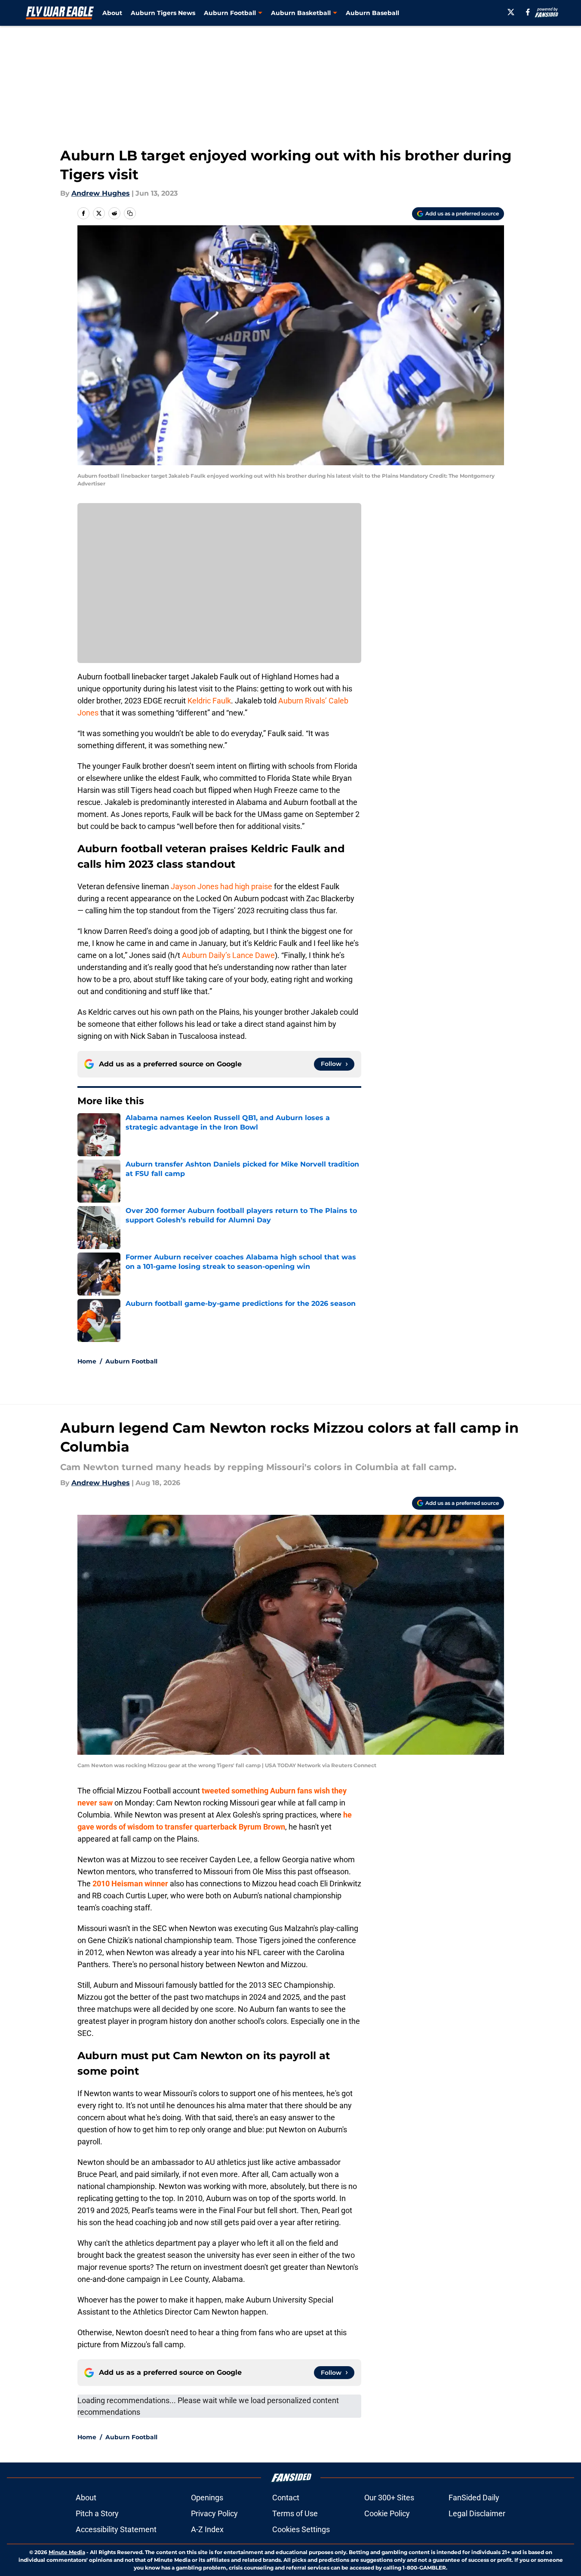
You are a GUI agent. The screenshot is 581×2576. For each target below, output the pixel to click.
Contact (286, 2498)
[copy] (130, 213)
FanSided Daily (474, 2498)
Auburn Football (131, 1361)
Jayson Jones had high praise (221, 886)
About (112, 13)
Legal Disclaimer (477, 2513)
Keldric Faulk (209, 701)
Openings (207, 2498)
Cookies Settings (301, 2529)
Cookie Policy (387, 2513)
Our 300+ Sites (389, 2498)
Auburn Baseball (372, 13)
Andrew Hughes (101, 193)
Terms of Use (295, 2513)
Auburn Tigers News (163, 13)
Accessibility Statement (116, 2529)
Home (87, 1361)
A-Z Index (207, 2529)
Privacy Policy (214, 2513)
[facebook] (528, 12)
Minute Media (67, 2552)
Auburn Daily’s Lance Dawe (228, 955)
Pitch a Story (97, 2513)
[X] (511, 12)
